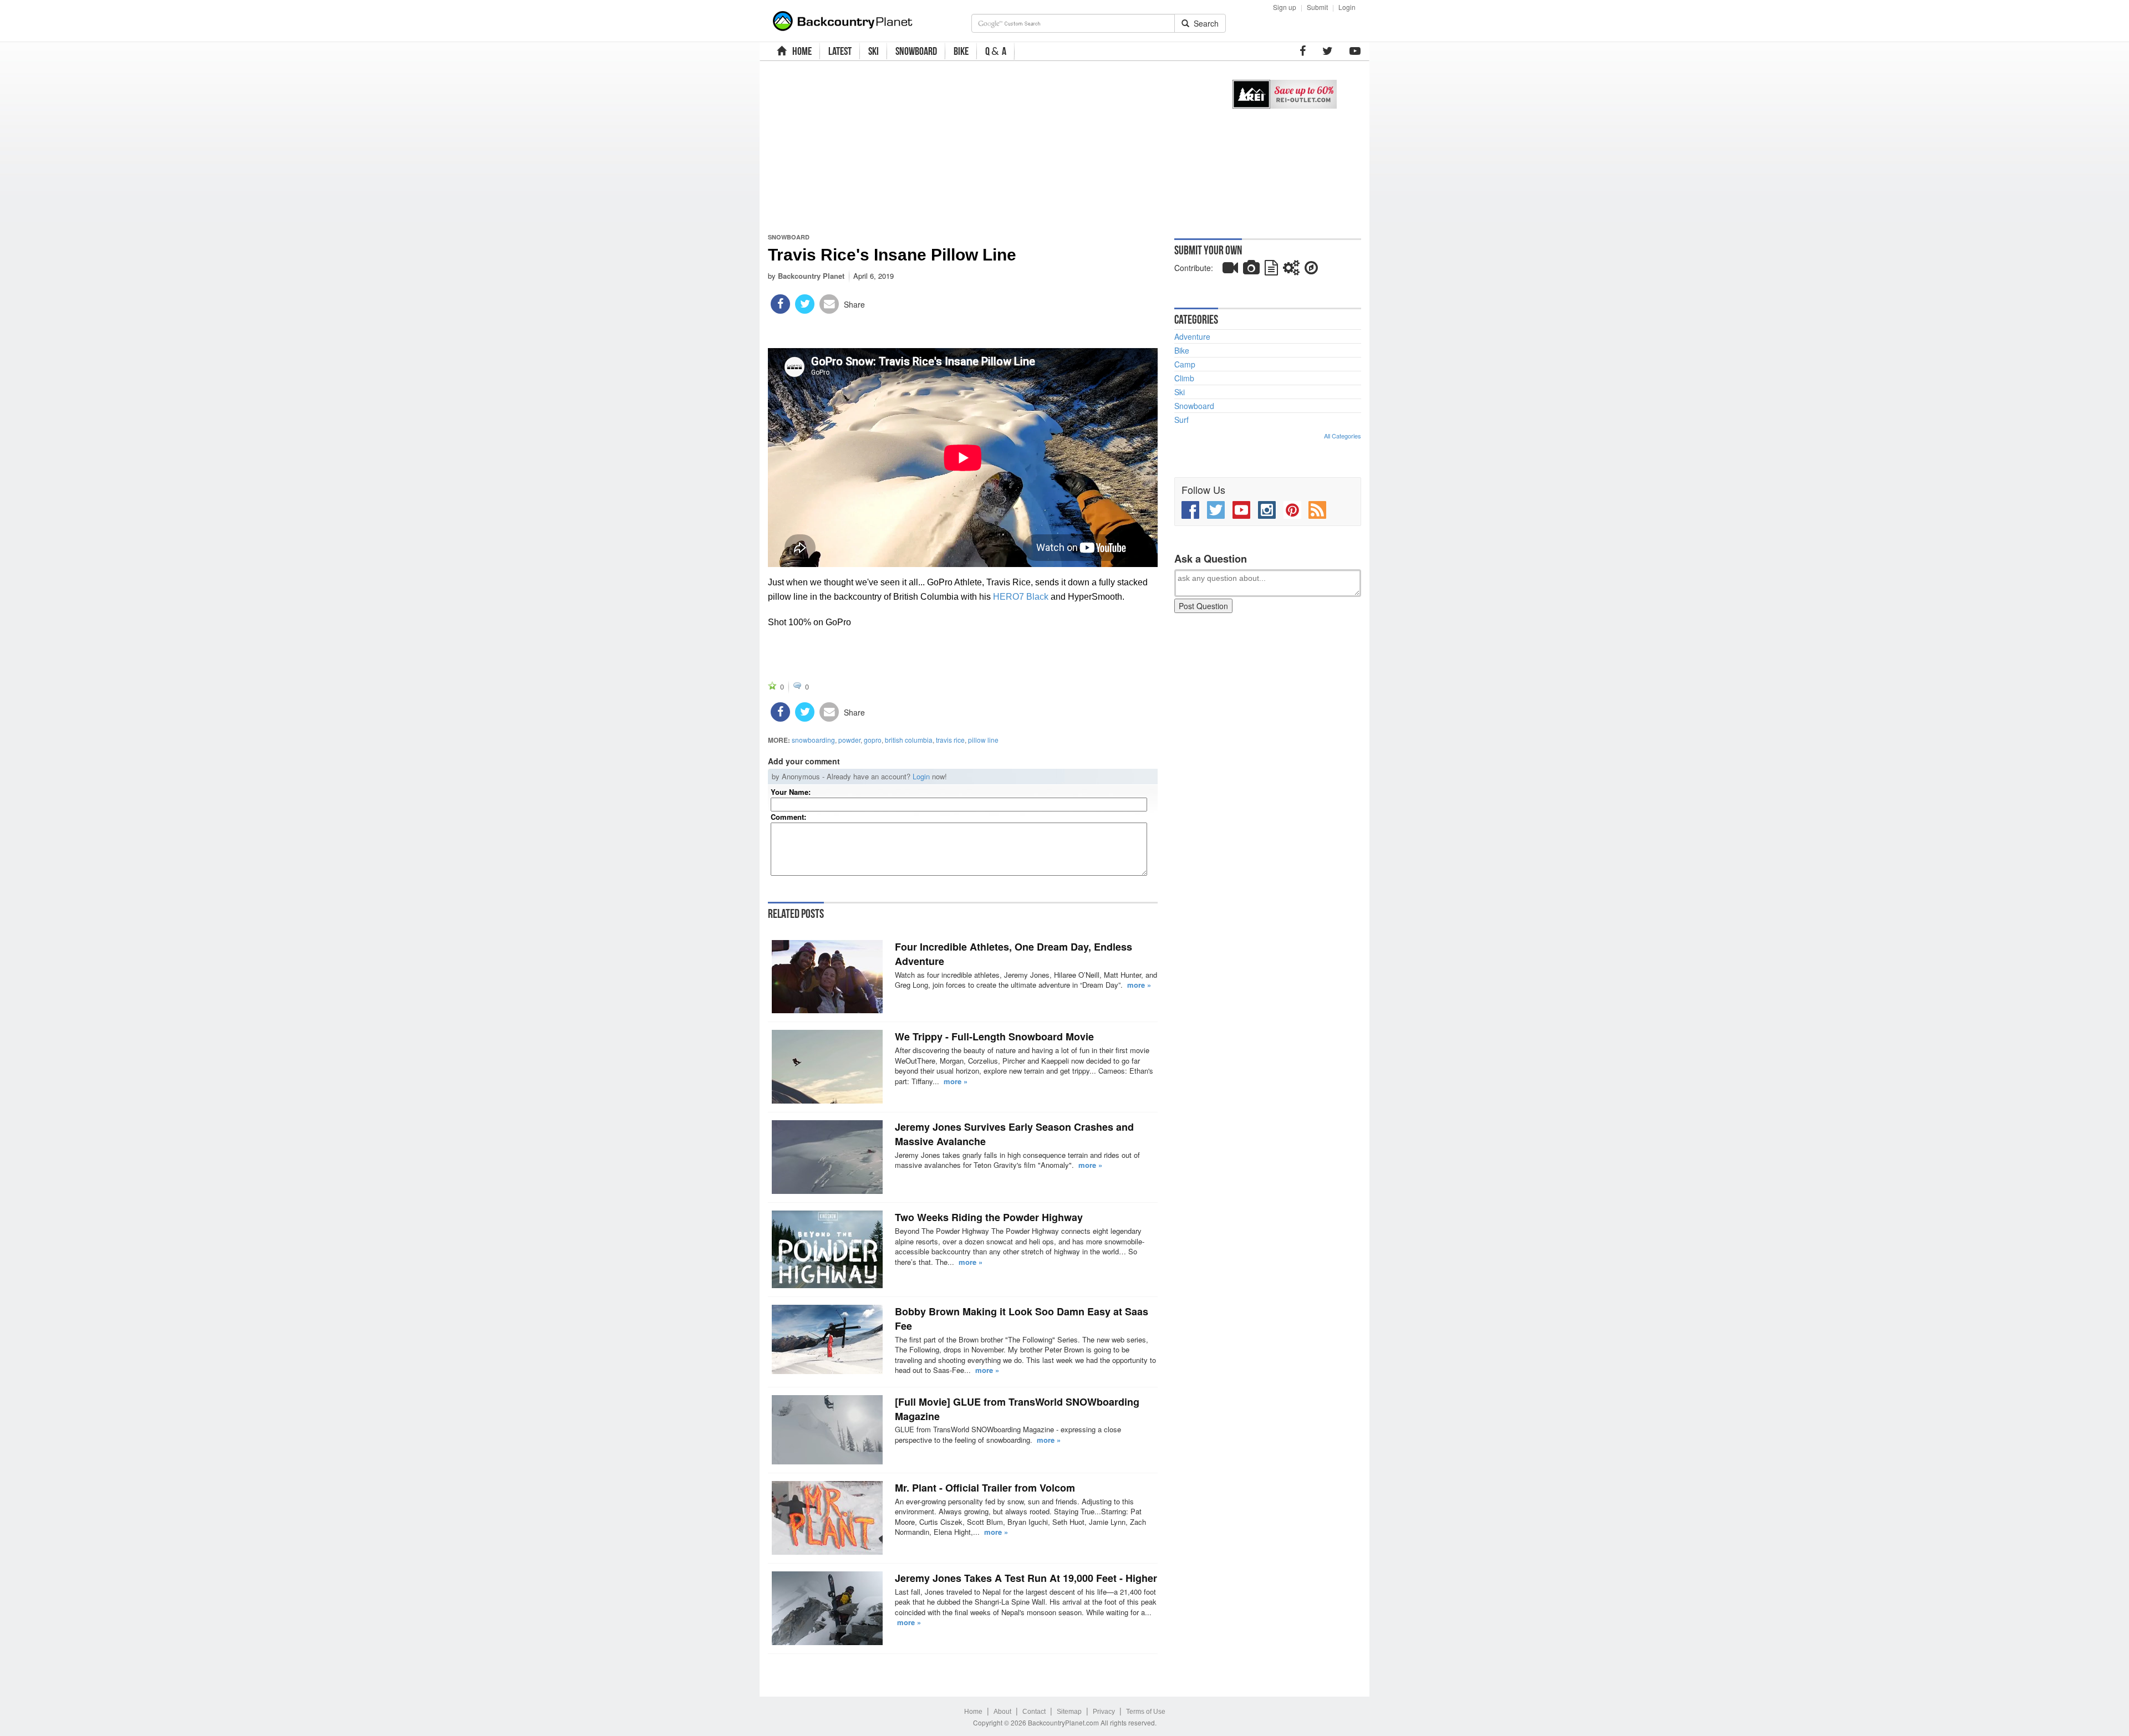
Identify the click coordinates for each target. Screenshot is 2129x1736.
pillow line (983, 740)
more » (1139, 985)
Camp (1185, 364)
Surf (1181, 420)
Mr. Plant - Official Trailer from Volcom (985, 1488)
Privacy (1104, 1712)
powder (849, 740)
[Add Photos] (1251, 270)
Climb (1184, 378)
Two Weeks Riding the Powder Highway (989, 1217)
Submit (1317, 7)
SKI (873, 51)
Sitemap (1069, 1712)
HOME (800, 51)
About (1002, 1712)
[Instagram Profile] (1267, 510)
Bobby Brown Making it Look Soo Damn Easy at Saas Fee (1022, 1319)
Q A (996, 51)
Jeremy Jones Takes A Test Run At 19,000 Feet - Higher (1026, 1578)
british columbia (909, 740)
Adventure (1192, 336)
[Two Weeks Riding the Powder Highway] (827, 1249)
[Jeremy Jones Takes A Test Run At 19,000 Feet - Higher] (827, 1608)
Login (1347, 7)
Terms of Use (1146, 1712)
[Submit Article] (1271, 270)
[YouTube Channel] (1355, 51)
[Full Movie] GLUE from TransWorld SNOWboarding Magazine (1017, 1409)
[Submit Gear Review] (1291, 270)
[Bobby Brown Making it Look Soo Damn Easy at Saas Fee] (827, 1339)
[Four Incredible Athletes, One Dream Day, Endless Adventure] (827, 977)
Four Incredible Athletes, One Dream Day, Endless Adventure (1013, 954)
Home (973, 1712)
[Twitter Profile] (1328, 51)
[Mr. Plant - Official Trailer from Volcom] (827, 1518)
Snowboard (789, 237)
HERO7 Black (1021, 597)
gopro (873, 740)
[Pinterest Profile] (1292, 510)
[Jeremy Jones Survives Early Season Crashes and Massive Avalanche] (827, 1157)
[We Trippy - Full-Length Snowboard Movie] (827, 1067)
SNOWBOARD (916, 51)
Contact (1034, 1712)
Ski (1180, 392)
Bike (1182, 350)
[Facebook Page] (1303, 51)
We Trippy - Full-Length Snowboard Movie (994, 1037)
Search (1204, 23)
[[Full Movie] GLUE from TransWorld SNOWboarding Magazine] (827, 1430)
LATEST (840, 51)
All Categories (1343, 436)
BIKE (961, 51)
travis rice (950, 740)
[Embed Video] (1230, 270)
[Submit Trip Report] (1311, 270)
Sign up (1285, 7)
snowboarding (813, 740)
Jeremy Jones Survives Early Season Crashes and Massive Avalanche (1014, 1134)
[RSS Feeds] (1317, 510)
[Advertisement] (988, 147)
